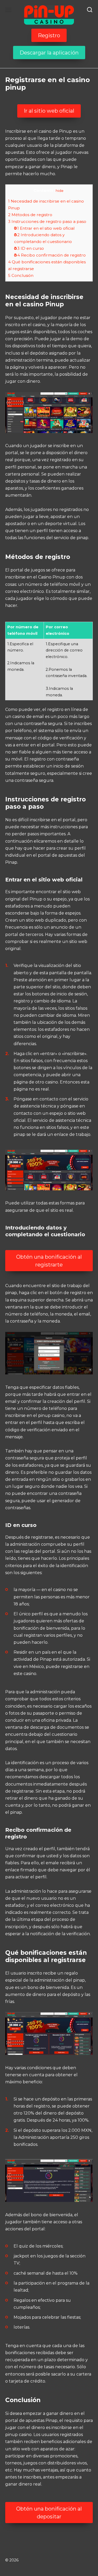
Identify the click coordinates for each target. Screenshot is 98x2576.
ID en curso (29, 248)
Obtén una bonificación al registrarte (49, 1261)
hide (60, 191)
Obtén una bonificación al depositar (49, 2513)
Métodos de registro (30, 215)
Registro (49, 35)
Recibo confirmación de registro (50, 255)
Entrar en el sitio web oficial (44, 228)
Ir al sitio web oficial (49, 111)
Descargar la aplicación (49, 53)
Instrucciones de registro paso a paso (47, 221)
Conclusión (21, 275)
